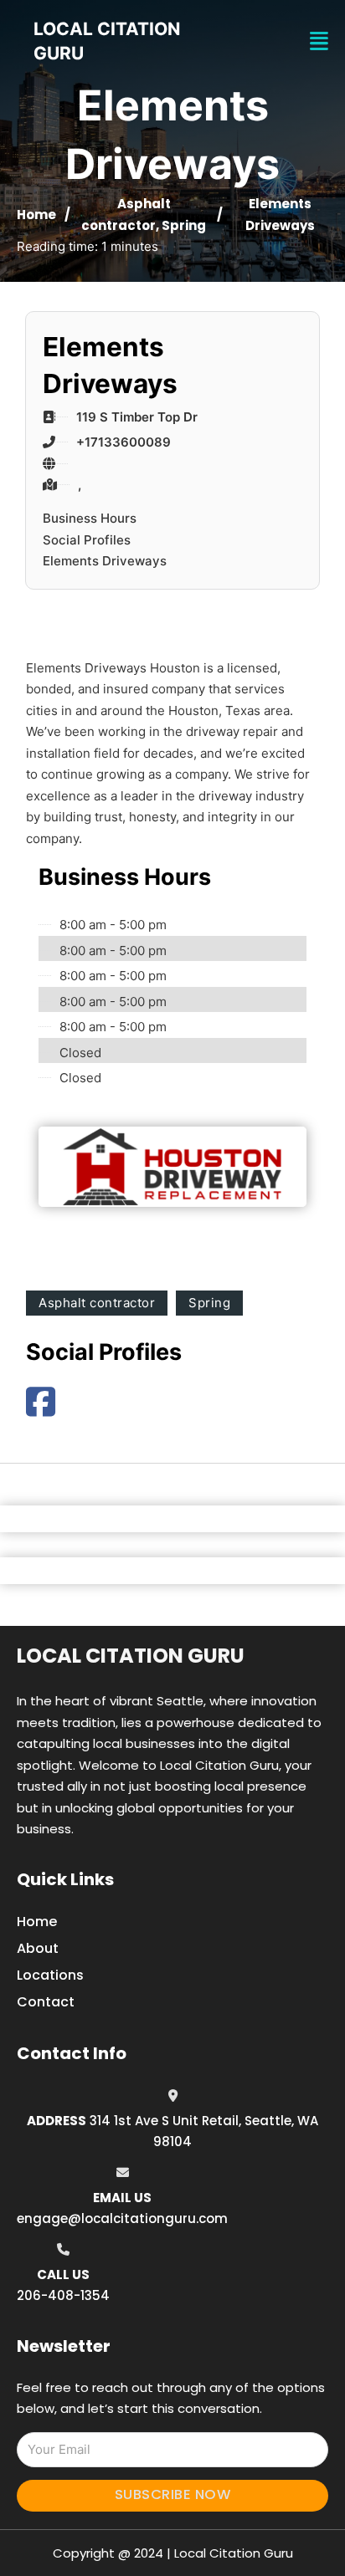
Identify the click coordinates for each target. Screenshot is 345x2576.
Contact (46, 2002)
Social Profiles (87, 540)
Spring (184, 225)
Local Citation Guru (131, 1656)
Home (36, 215)
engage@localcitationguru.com (122, 2218)
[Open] (319, 41)
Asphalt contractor (97, 1303)
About (38, 1948)
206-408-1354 (63, 2295)
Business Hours (90, 518)
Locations (50, 1975)
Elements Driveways (105, 561)
